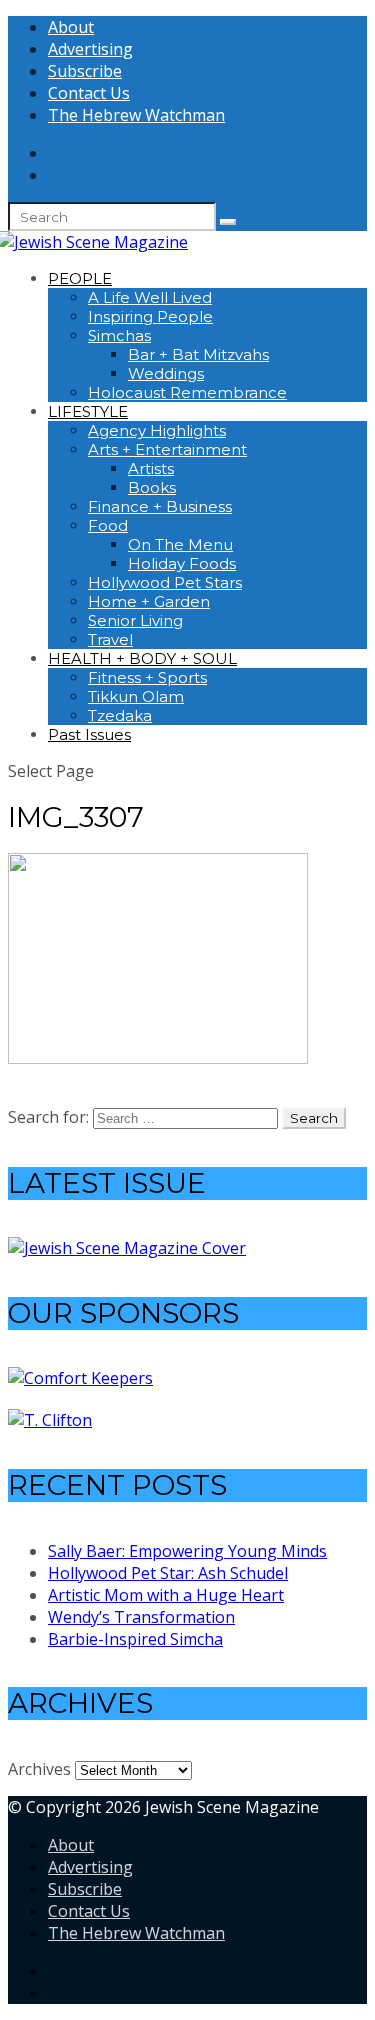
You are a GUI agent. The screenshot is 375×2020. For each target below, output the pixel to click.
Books (152, 487)
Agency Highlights (157, 430)
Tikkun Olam (136, 696)
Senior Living (135, 620)
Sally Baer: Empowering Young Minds (187, 1551)
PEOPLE (80, 278)
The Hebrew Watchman (136, 115)
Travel (110, 639)
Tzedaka (120, 715)
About (71, 27)
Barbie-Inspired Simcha (135, 1639)
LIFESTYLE (88, 411)
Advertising (90, 49)
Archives (39, 1769)
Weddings (166, 373)
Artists (151, 468)
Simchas (119, 335)
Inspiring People (150, 316)
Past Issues (89, 734)
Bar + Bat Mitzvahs (198, 354)
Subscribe (85, 71)
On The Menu (180, 544)
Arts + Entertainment (167, 449)
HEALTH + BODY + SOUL (142, 658)
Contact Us (89, 93)
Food (108, 525)
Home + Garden (149, 601)
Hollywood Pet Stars (165, 582)
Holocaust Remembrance (187, 392)
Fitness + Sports (147, 677)
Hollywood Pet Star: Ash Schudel (168, 1573)
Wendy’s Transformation (141, 1617)
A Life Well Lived (150, 297)
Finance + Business (160, 506)
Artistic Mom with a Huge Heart (166, 1595)
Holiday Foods (182, 563)
